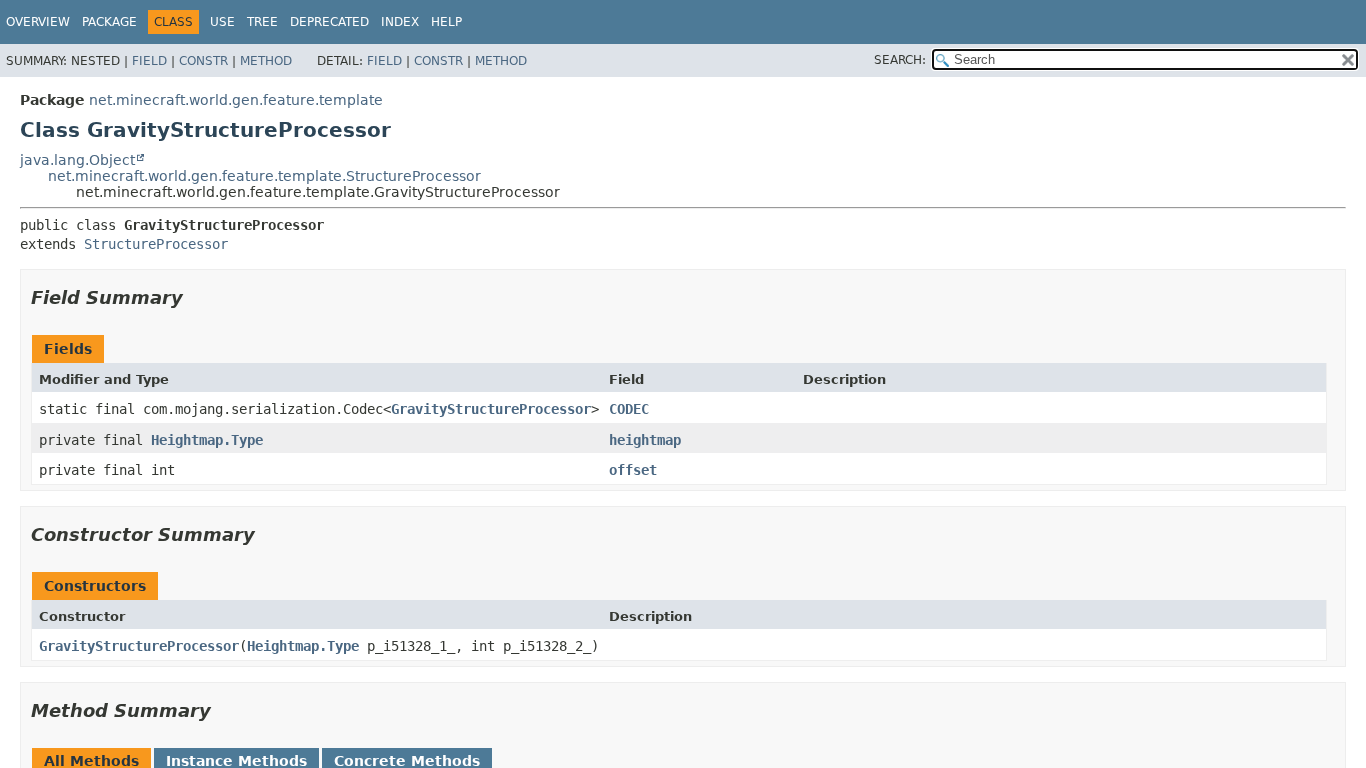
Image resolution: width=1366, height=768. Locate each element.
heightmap (645, 440)
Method (266, 61)
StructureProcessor (156, 244)
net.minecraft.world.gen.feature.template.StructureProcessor (264, 176)
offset (633, 470)
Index (400, 22)
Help (446, 22)
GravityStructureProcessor (491, 409)
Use (222, 22)
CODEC (629, 409)
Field (149, 61)
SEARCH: (900, 60)
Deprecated (329, 22)
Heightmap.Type (207, 440)
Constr (203, 61)
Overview (38, 22)
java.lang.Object (77, 160)
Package (109, 22)
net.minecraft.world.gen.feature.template (236, 100)
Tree (262, 22)
